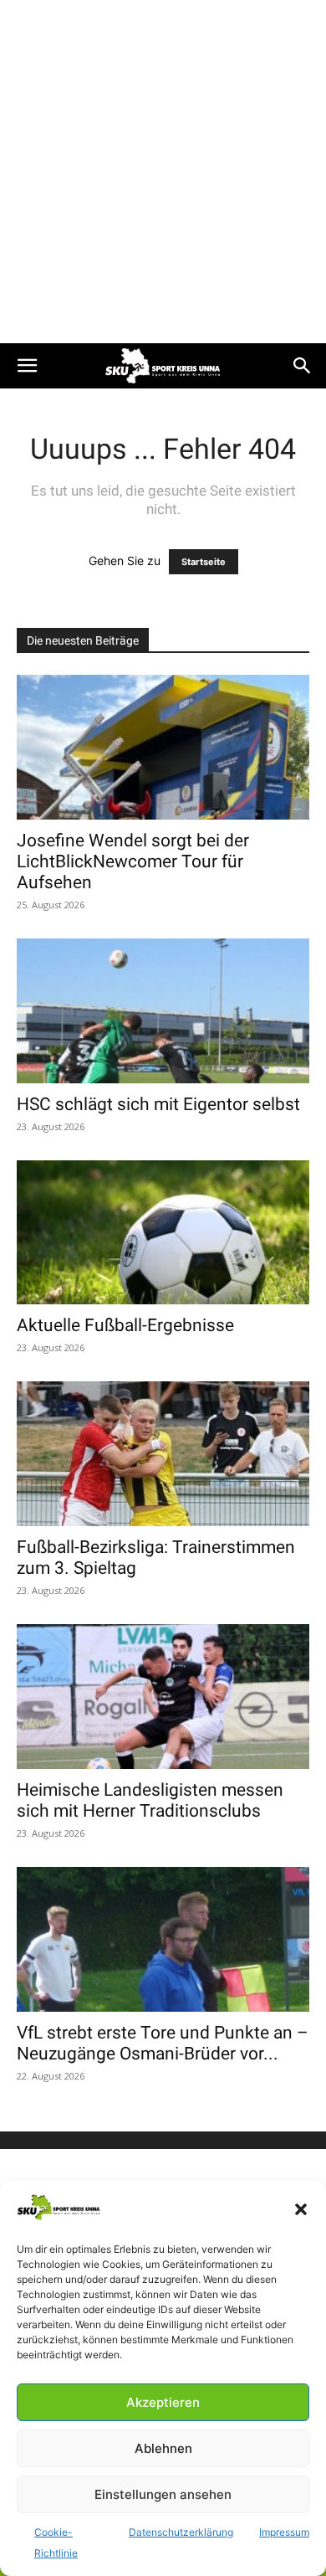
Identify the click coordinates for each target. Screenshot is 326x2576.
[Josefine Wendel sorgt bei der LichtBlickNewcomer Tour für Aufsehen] (163, 747)
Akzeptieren (163, 2402)
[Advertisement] (163, 172)
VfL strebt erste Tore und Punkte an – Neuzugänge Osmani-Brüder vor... (163, 2043)
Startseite (204, 562)
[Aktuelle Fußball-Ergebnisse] (163, 1233)
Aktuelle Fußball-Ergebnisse (125, 1325)
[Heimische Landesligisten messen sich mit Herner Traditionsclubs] (163, 1697)
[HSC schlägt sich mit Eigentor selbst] (163, 1011)
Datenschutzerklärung (181, 2532)
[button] (301, 2209)
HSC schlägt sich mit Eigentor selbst (158, 1104)
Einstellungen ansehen (163, 2494)
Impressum (284, 2532)
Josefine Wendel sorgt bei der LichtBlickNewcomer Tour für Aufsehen (133, 861)
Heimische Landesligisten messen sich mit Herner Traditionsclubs (150, 1800)
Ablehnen (163, 2448)
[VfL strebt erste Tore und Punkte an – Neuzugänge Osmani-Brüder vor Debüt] (163, 1939)
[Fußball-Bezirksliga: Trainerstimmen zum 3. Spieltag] (163, 1454)
